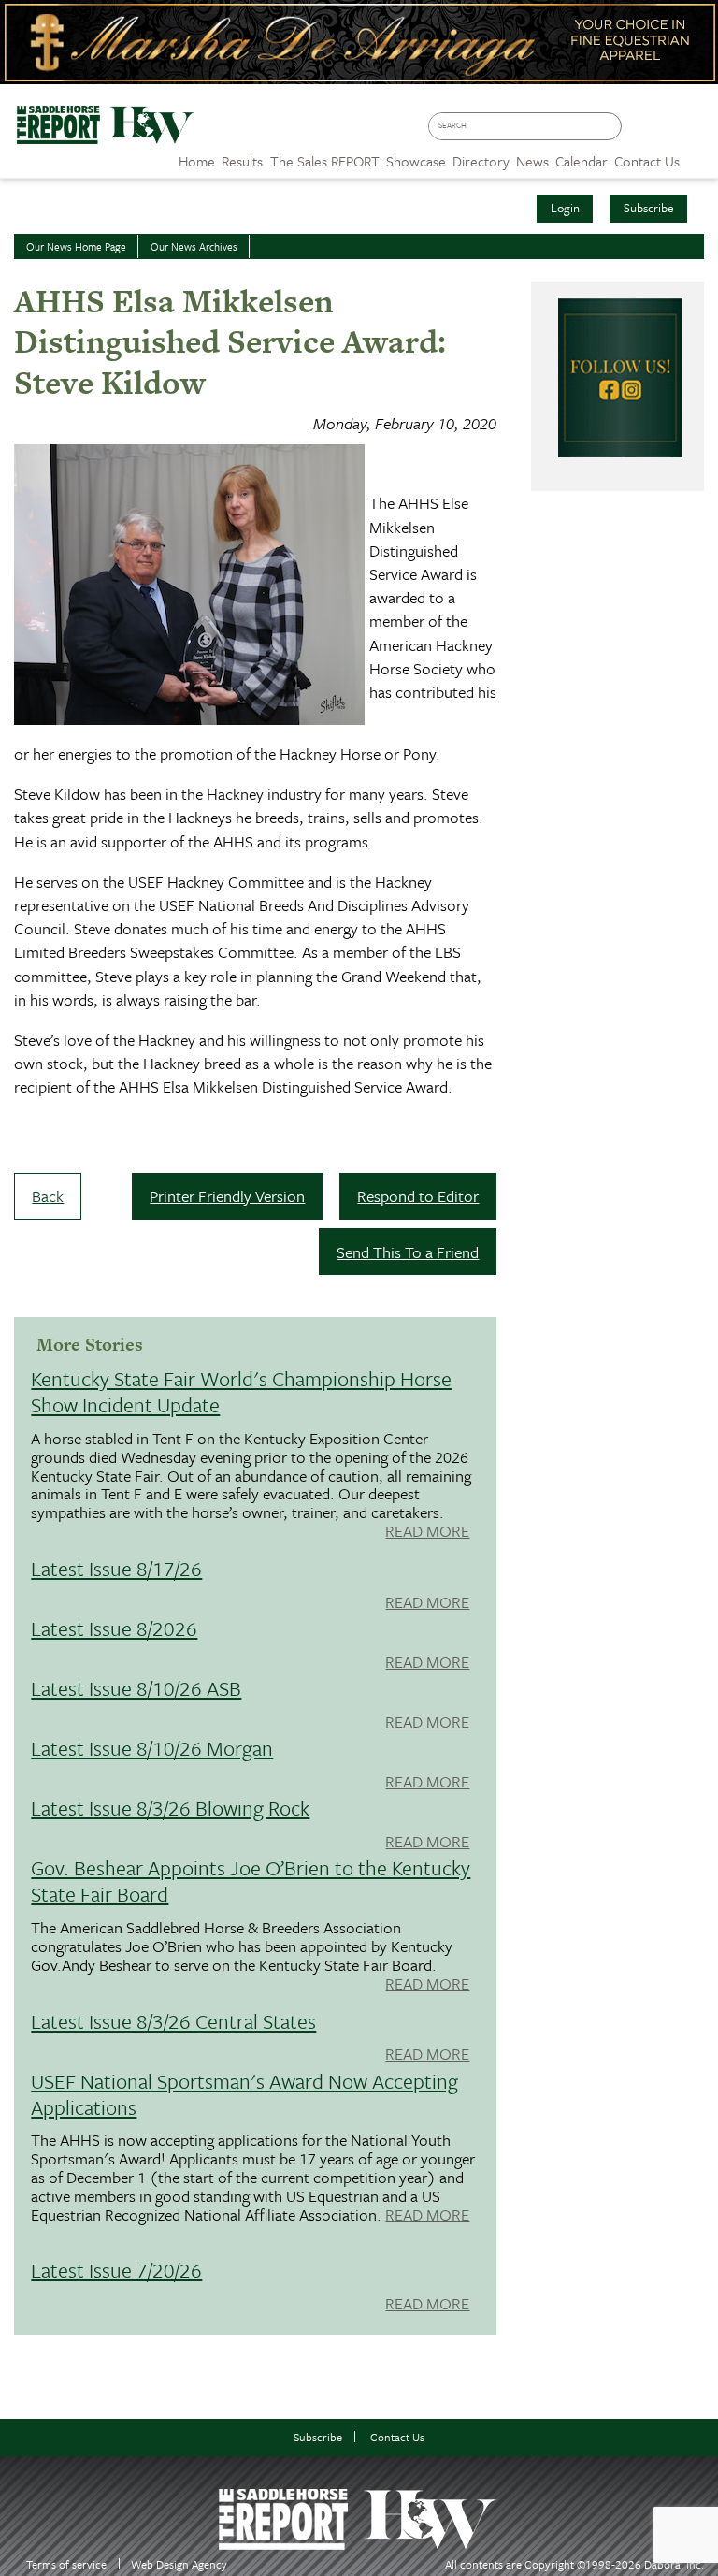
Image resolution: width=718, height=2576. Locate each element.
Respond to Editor (418, 1196)
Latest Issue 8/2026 (114, 1628)
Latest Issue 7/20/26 (116, 2270)
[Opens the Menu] (699, 155)
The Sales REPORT (325, 161)
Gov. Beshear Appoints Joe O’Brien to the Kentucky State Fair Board (251, 1881)
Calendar (582, 161)
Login (565, 208)
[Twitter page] (668, 132)
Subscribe (649, 208)
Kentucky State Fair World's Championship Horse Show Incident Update (241, 1391)
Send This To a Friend (408, 1252)
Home (197, 161)
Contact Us (397, 2437)
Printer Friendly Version (227, 1196)
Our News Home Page (76, 246)
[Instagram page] (695, 132)
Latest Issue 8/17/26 (116, 1568)
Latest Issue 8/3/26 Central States (173, 2021)
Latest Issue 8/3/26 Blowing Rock (170, 1808)
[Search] (611, 127)
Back (48, 1196)
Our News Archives (194, 246)
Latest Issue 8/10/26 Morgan (152, 1748)
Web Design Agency (179, 2564)
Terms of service (66, 2564)
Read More (427, 1532)
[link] (197, 156)
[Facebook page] (641, 132)
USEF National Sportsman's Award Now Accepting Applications (244, 2094)
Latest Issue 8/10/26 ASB (136, 1688)
